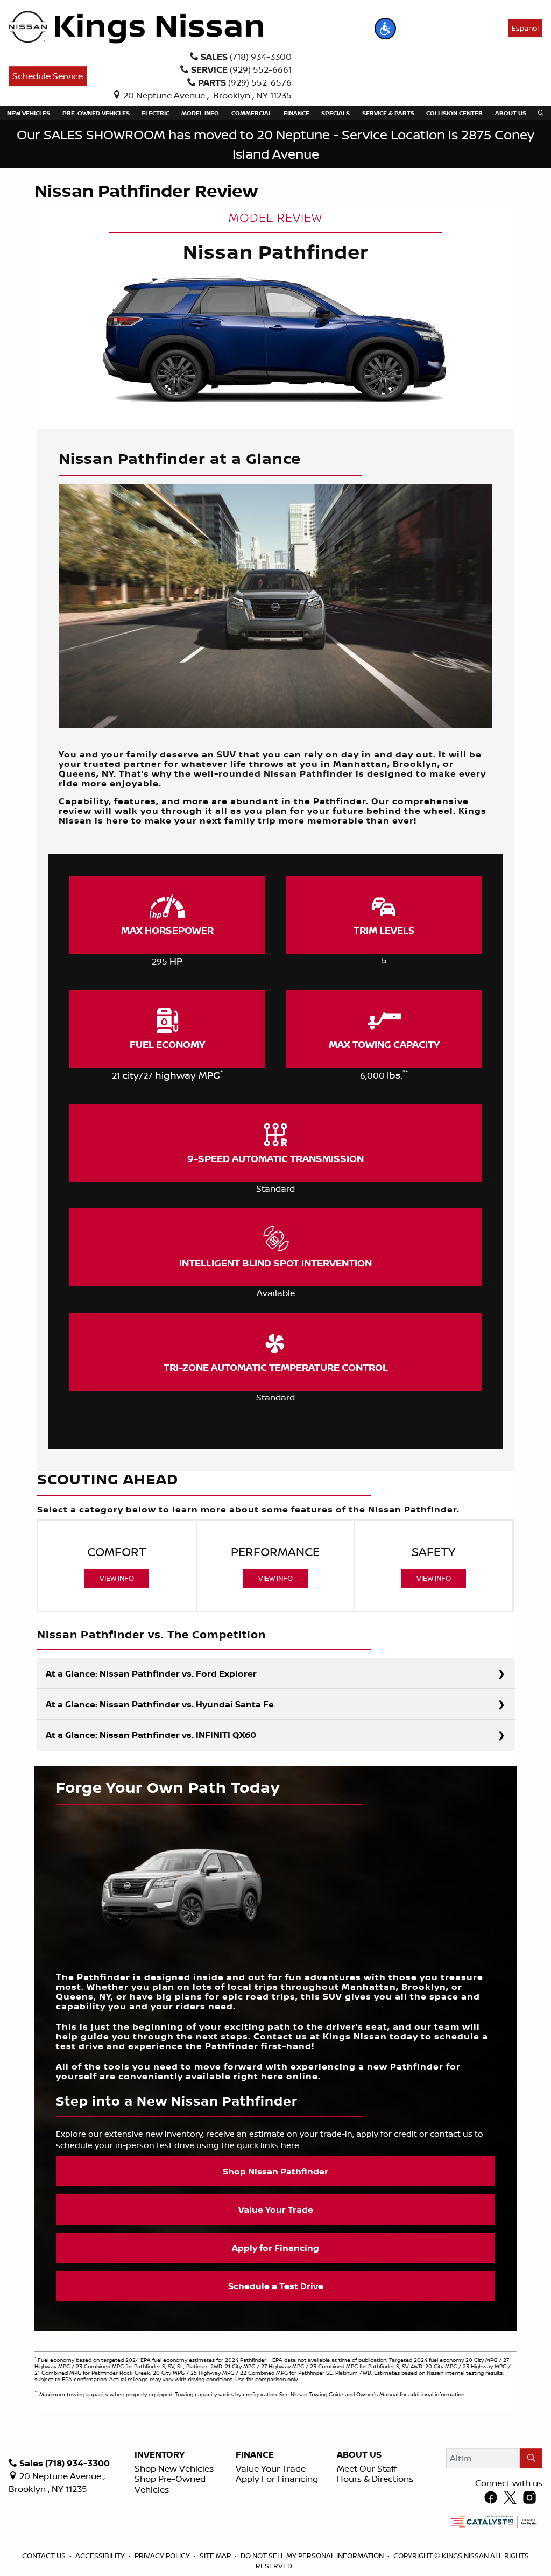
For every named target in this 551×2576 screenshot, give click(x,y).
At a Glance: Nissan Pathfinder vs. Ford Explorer (151, 1673)
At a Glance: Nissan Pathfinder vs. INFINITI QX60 (151, 1735)
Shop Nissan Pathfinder (275, 2171)
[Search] (531, 2458)
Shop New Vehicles (174, 2468)
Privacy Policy (163, 2556)
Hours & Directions (375, 2479)
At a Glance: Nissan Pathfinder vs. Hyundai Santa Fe (160, 1704)
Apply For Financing (277, 2479)
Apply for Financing (275, 2248)
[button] (385, 29)
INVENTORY (160, 2455)
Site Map (216, 2556)
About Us (359, 2455)
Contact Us (45, 2556)
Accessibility (101, 2556)
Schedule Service (48, 76)
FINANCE (255, 2455)
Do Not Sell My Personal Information (313, 2556)
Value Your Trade (276, 2209)
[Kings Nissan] (136, 27)
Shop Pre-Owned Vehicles (170, 2484)
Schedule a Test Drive (276, 2286)
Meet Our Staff (367, 2468)
